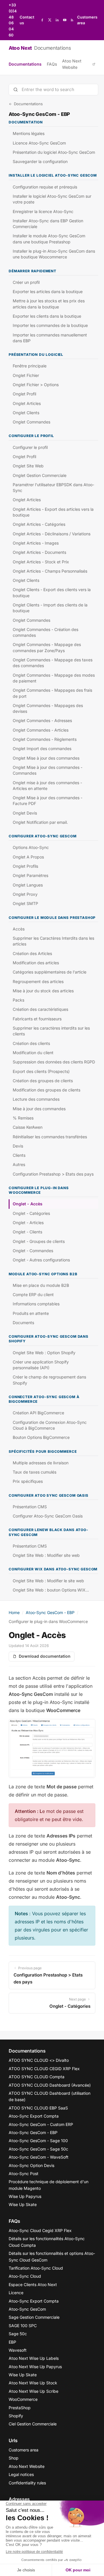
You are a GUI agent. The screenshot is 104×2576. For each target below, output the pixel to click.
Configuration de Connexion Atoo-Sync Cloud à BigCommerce (50, 1425)
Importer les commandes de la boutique (50, 325)
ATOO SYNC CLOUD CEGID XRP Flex (44, 2069)
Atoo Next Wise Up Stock (33, 2383)
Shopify (16, 2416)
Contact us (27, 20)
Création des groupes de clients (43, 1081)
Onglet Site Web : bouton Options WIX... (51, 1590)
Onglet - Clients (27, 1232)
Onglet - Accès (28, 1204)
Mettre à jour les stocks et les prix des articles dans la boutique (49, 304)
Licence (16, 2293)
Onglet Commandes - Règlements (45, 739)
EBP (12, 2342)
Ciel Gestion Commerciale (33, 2424)
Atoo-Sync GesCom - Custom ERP (41, 2124)
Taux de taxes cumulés (35, 1472)
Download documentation (45, 1656)
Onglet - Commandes (33, 1251)
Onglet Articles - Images (36, 543)
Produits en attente (31, 1313)
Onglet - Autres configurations (41, 1260)
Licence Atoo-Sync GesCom (39, 143)
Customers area (87, 20)
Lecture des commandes (36, 1099)
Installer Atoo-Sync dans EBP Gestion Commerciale (48, 224)
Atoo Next (40, 48)
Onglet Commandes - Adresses (42, 720)
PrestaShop (20, 2408)
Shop (14, 2458)
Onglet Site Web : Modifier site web (46, 1555)
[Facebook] (42, 20)
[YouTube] (65, 20)
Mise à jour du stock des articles (43, 991)
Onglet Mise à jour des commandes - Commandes (48, 770)
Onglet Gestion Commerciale (40, 475)
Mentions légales (29, 133)
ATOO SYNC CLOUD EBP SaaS (38, 2108)
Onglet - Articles (28, 1223)
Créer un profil (26, 282)
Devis (18, 1146)
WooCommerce (23, 2399)
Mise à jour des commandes (39, 1109)
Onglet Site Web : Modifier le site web (48, 1581)
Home (14, 1612)
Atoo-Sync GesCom (27, 2309)
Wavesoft (18, 2350)
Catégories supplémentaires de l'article (50, 972)
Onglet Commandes (31, 422)
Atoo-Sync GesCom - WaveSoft (39, 2157)
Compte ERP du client (33, 1295)
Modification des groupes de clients (47, 1090)
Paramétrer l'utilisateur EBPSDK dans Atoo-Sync (53, 487)
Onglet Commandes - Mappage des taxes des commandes (53, 663)
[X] (50, 20)
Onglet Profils (25, 866)
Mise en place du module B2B (41, 1285)
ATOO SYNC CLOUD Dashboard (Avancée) (50, 2085)
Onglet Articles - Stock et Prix (41, 562)
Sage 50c (18, 2334)
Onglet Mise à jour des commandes (46, 758)
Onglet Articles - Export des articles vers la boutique (53, 512)
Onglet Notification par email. (40, 822)
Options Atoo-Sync (31, 847)
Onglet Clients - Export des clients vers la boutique (52, 592)
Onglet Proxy (25, 894)
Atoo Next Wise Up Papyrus (35, 2367)
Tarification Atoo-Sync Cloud (36, 2268)
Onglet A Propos (28, 857)
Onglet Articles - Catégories (39, 524)
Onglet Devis (25, 813)
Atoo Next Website (72, 64)
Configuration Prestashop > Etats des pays (53, 1174)
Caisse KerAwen (28, 1127)
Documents (23, 1323)
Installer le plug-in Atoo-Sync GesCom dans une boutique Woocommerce (54, 254)
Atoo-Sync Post (24, 2173)
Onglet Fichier (26, 375)
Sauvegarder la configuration (40, 161)
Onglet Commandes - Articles (41, 730)
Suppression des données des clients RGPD (54, 1062)
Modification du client (33, 1053)
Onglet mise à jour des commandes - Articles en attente (47, 785)
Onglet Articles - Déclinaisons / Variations (52, 534)
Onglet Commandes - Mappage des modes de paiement (54, 678)
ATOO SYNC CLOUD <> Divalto (39, 2060)
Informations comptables (36, 1304)
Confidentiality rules (27, 2483)
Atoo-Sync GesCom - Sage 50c (38, 2149)
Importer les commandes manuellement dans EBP (50, 338)
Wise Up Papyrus (25, 2196)
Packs (18, 1000)
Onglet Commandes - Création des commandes (45, 632)
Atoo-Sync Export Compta (34, 2116)
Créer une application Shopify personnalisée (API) (41, 1365)
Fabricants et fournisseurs (37, 1019)
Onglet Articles (27, 403)
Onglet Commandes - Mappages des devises (48, 708)
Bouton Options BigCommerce (41, 1437)
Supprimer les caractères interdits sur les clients (51, 1031)
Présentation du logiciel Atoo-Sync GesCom (54, 152)
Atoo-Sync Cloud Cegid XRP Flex (40, 2230)
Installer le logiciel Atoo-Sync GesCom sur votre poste (52, 199)
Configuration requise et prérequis (45, 187)
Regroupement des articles (38, 981)
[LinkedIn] (57, 20)
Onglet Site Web (28, 466)
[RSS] (72, 20)
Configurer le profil (30, 447)
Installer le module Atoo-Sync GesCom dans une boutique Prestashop (49, 239)
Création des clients (31, 1043)
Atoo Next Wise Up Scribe (34, 2391)
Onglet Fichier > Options (36, 385)
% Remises (23, 1118)
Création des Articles (32, 953)
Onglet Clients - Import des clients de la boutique (50, 608)
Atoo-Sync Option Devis (31, 2165)
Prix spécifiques (28, 1481)
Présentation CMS (30, 1507)
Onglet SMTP (25, 903)
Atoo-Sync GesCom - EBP (50, 1612)
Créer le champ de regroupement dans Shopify (49, 1380)
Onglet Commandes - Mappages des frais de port (52, 693)
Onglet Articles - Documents (39, 552)
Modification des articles (36, 963)
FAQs (52, 64)
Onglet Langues (28, 885)
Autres (19, 1164)
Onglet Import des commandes (42, 748)
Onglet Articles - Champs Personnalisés (50, 571)
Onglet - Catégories (31, 1213)
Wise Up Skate (23, 2204)
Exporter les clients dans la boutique (47, 316)
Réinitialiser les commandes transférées (50, 1137)
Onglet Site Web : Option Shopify (44, 1353)
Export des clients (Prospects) (41, 1071)
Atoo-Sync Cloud (25, 2276)
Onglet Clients (26, 413)
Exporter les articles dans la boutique (48, 292)
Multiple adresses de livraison (41, 1463)
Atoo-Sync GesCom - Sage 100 (38, 2141)
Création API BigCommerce (38, 1413)
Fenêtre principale (30, 366)
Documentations (25, 64)
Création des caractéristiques (40, 1009)
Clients (19, 1155)
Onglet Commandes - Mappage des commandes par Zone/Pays (47, 647)
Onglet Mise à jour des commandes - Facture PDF (48, 801)
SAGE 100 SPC (23, 2326)
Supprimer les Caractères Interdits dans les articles (53, 941)
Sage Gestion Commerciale (34, 2317)
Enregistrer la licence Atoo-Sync (43, 211)
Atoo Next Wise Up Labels (34, 2358)
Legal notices (21, 2474)
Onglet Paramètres (30, 875)
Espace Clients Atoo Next (33, 2284)
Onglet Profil (24, 394)
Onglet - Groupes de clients (39, 1241)
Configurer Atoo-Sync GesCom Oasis (48, 1516)
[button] (52, 1748)
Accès (19, 929)
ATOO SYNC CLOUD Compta (37, 2077)
